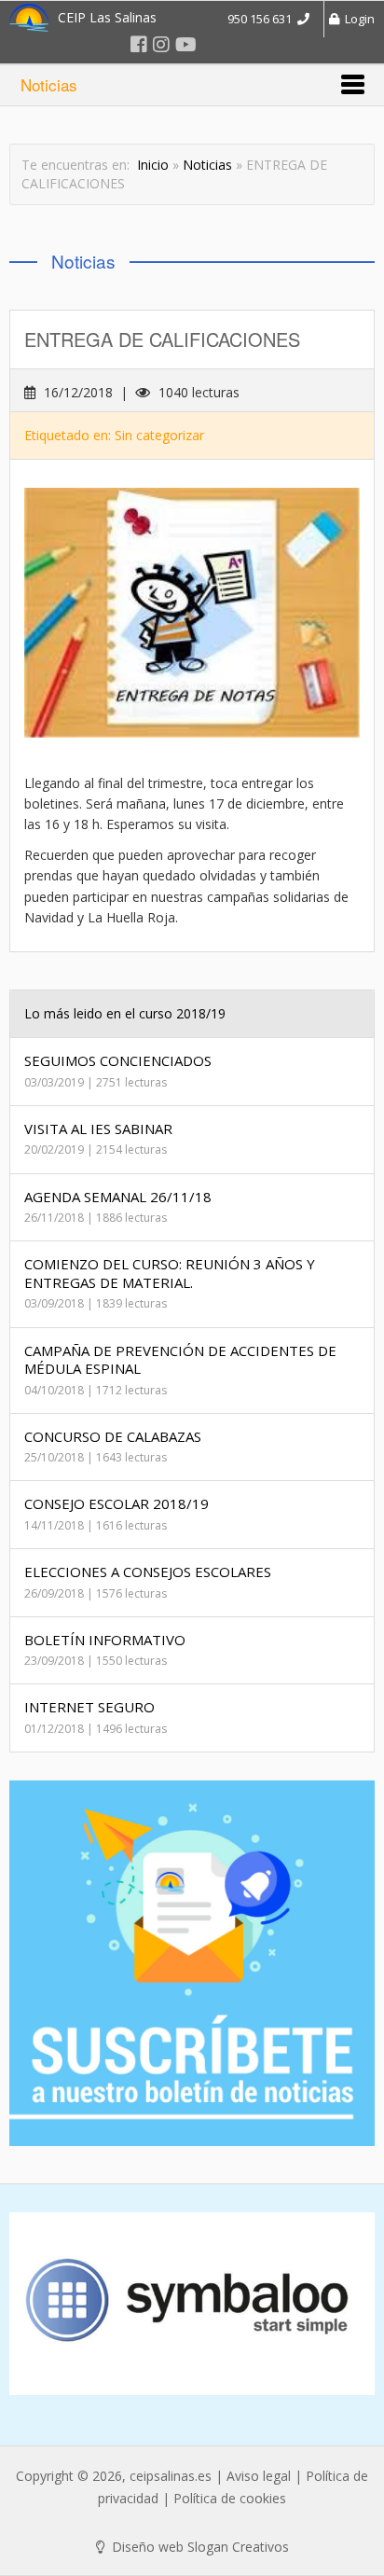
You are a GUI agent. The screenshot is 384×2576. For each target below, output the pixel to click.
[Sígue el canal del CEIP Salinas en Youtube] (186, 44)
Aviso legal (259, 2476)
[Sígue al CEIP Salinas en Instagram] (161, 44)
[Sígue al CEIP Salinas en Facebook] (139, 44)
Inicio (153, 165)
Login (357, 19)
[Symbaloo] (192, 2304)
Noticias (207, 165)
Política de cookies (230, 2498)
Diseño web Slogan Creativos (199, 2547)
